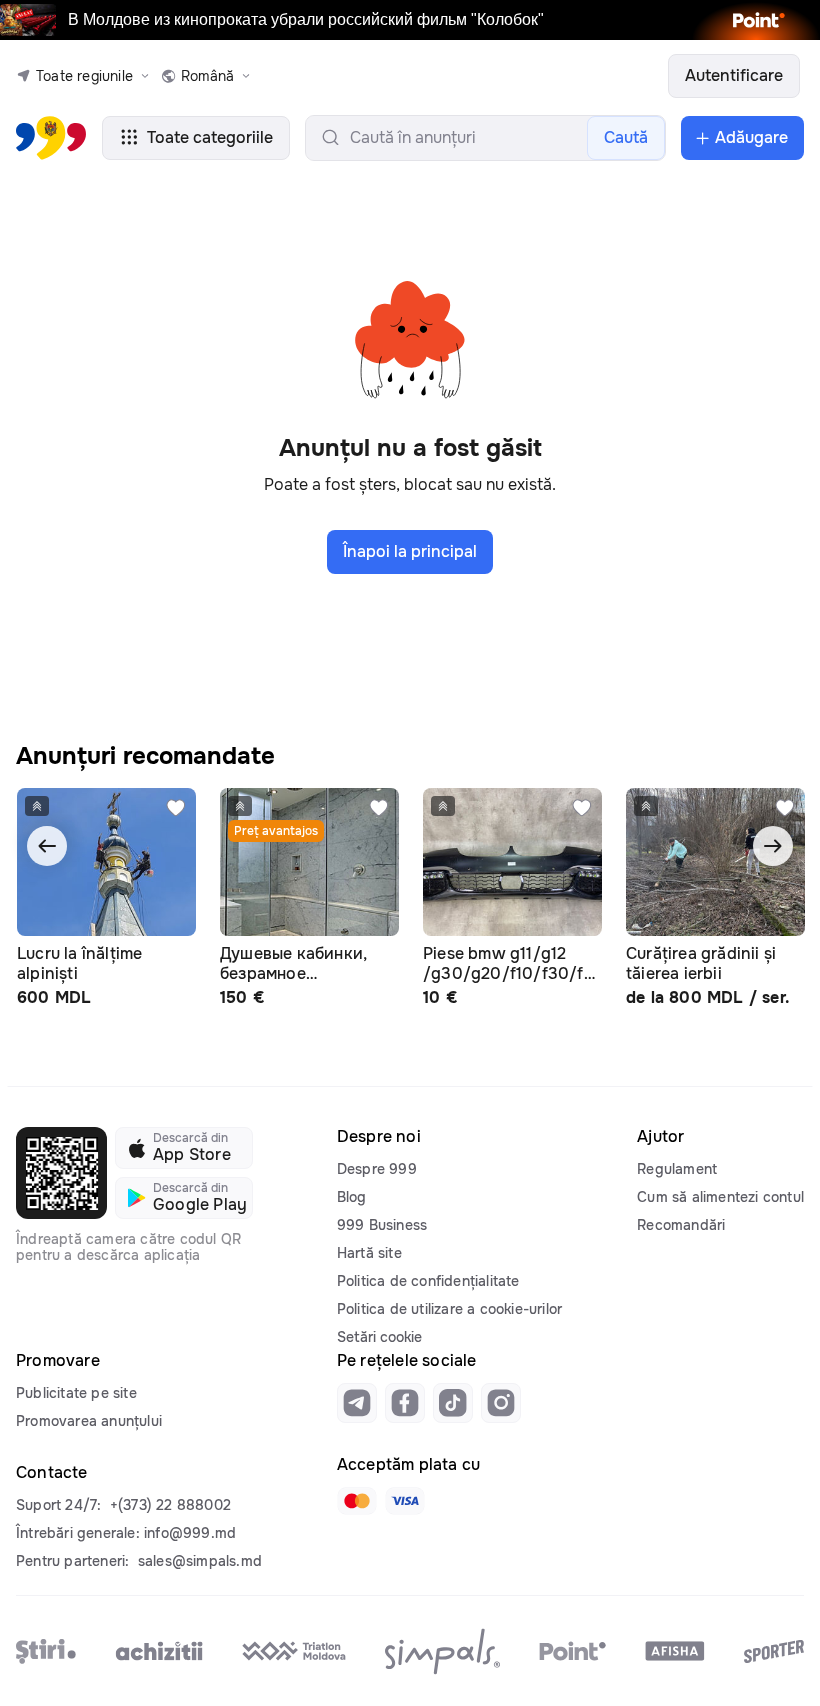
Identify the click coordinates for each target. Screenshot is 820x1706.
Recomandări (681, 1225)
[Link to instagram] (501, 1403)
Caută (626, 137)
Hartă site (369, 1253)
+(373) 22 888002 (170, 1505)
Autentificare (734, 75)
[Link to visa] (405, 1501)
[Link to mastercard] (357, 1501)
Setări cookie (379, 1337)
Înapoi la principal (410, 551)
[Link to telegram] (357, 1403)
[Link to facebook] (405, 1403)
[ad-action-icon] (176, 808)
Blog (352, 1197)
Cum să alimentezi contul (720, 1197)
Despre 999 (377, 1169)
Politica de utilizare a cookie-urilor (449, 1309)
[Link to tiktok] (453, 1403)
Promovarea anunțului (89, 1421)
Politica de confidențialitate (428, 1281)
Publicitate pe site (76, 1393)
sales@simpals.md (200, 1561)
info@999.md (190, 1533)
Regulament (677, 1169)
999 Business (382, 1225)
